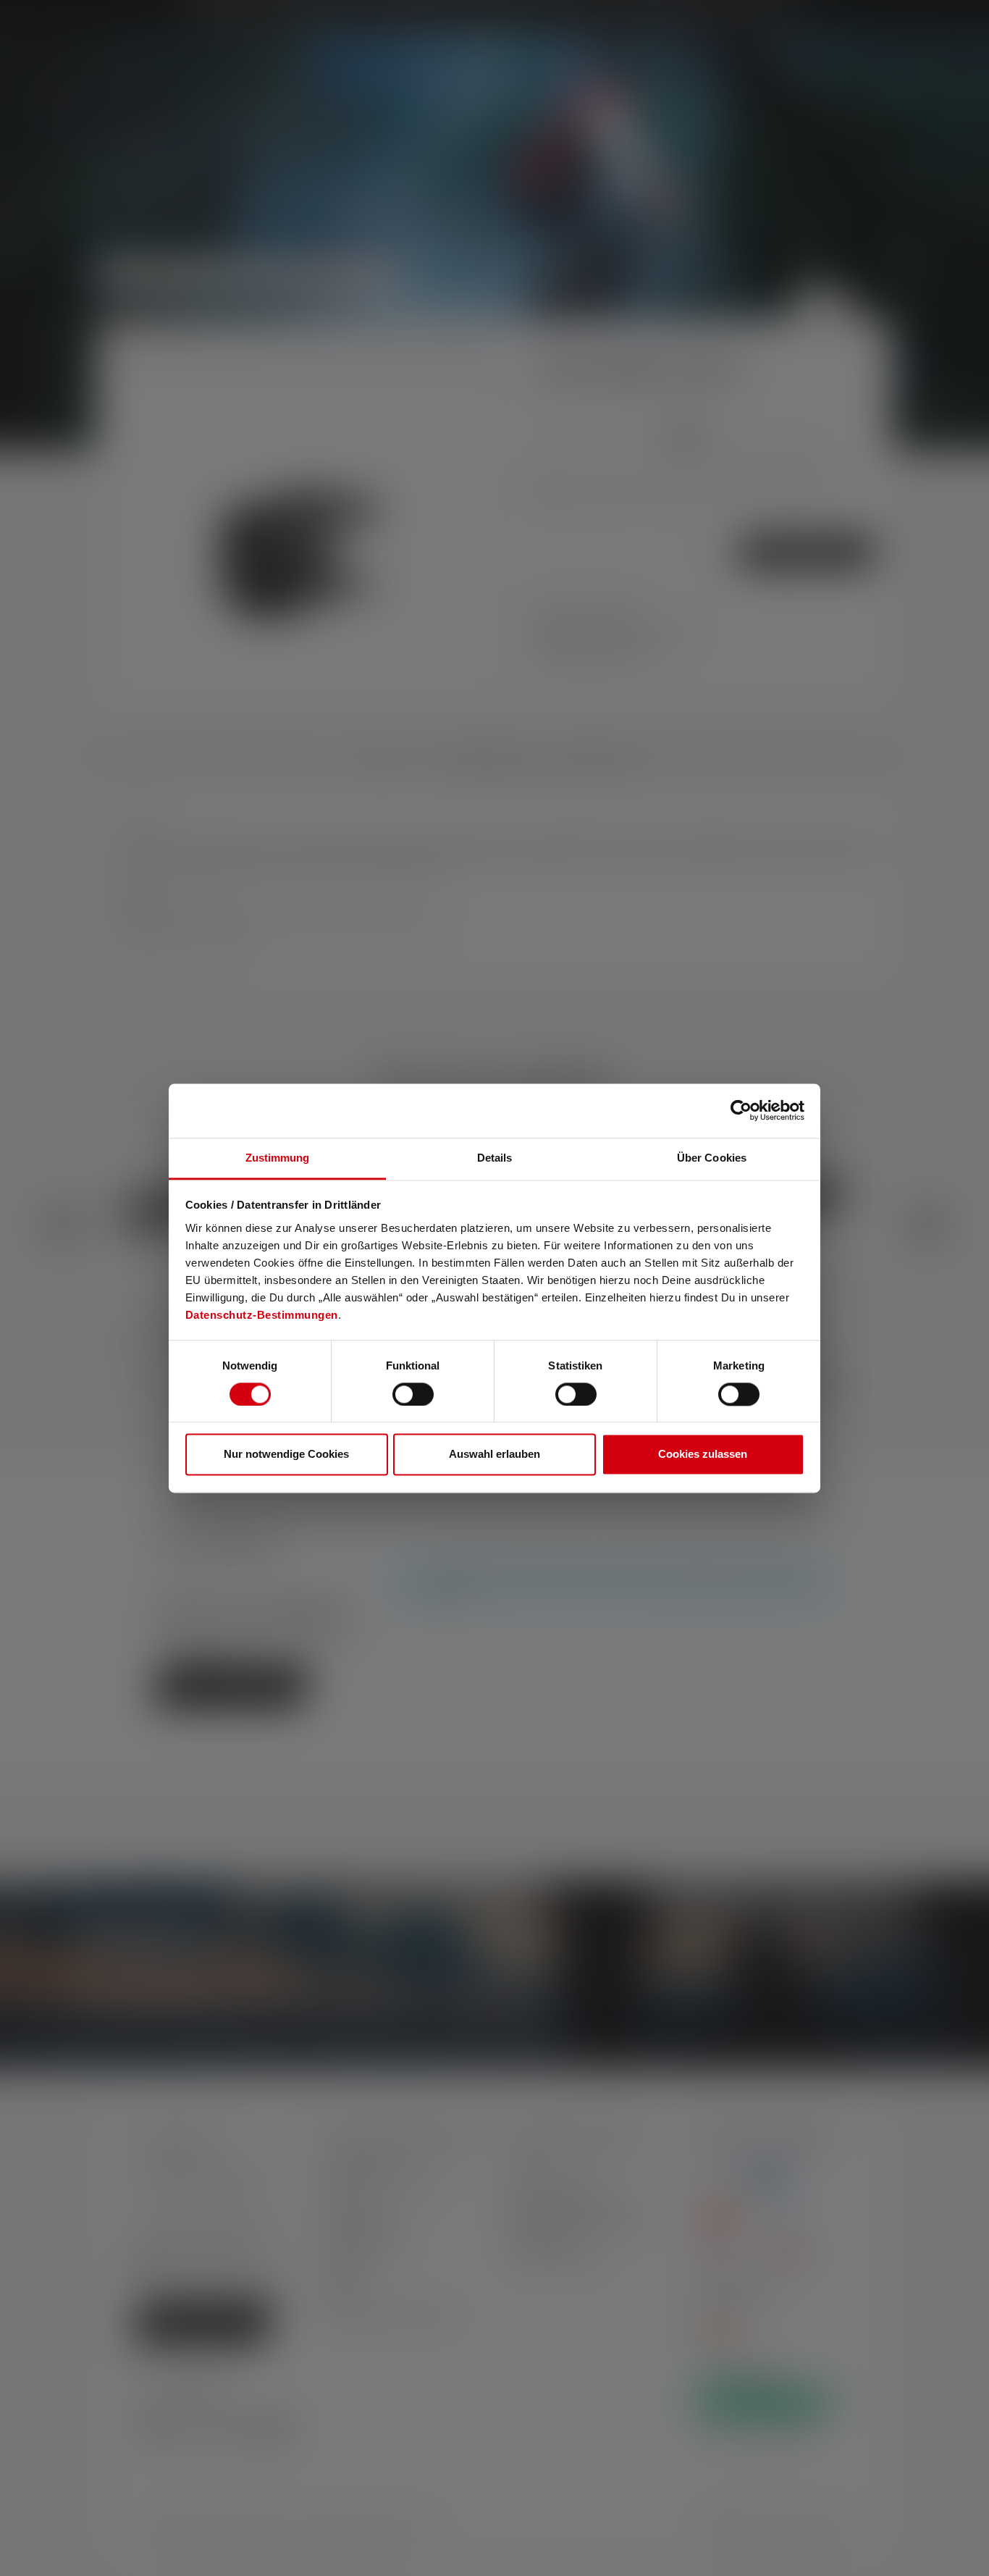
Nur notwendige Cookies (286, 1455)
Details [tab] (495, 1158)
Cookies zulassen (703, 1455)
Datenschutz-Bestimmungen (262, 1315)
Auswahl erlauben (494, 1455)
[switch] (413, 1394)
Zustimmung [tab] (278, 1158)
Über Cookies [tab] (712, 1158)
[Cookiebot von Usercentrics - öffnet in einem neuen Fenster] (741, 1110)
